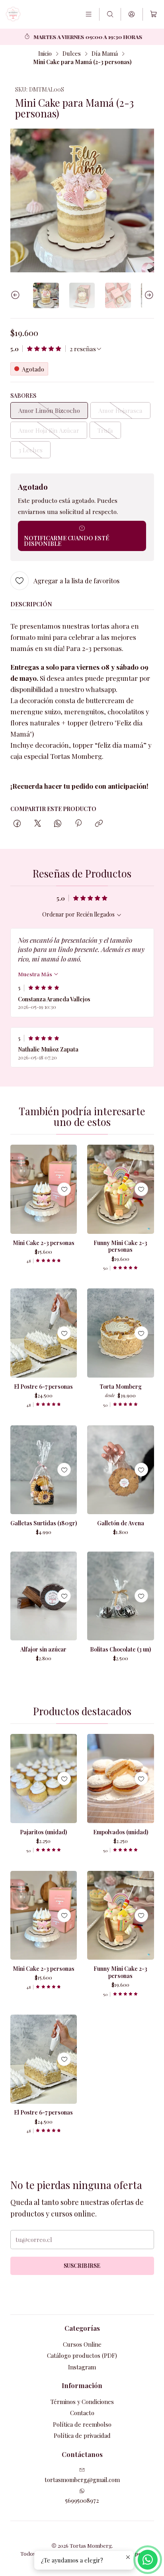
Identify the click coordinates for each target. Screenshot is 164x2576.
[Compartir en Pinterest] (78, 824)
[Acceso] (132, 14)
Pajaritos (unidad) (43, 1832)
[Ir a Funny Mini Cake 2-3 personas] (121, 1189)
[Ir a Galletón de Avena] (121, 1470)
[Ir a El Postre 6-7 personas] (44, 1333)
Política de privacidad (82, 2435)
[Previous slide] (16, 296)
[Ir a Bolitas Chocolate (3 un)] (121, 1596)
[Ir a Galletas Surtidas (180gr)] (44, 1470)
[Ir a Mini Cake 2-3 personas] (44, 1189)
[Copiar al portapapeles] (99, 824)
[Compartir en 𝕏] (37, 824)
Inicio (45, 53)
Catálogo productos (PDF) (82, 2355)
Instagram (82, 2367)
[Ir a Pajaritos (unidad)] (44, 1779)
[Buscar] (110, 14)
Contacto (82, 2413)
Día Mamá (105, 53)
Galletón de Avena (121, 1523)
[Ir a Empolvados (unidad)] (121, 1779)
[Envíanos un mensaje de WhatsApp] (148, 2560)
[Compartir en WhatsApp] (58, 824)
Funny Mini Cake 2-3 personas (120, 1246)
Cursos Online (82, 2344)
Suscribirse (82, 2266)
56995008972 (82, 2500)
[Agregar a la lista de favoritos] (64, 1189)
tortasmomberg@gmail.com (82, 2480)
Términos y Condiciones (82, 2402)
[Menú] (88, 14)
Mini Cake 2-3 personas (44, 1243)
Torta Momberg (121, 1387)
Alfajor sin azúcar (43, 1649)
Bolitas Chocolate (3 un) (120, 1649)
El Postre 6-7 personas (43, 1387)
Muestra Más (36, 974)
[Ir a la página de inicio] (13, 14)
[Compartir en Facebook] (17, 824)
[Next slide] (148, 296)
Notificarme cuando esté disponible (66, 541)
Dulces (72, 53)
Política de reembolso (82, 2424)
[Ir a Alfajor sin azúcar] (44, 1596)
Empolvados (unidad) (121, 1832)
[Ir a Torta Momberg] (121, 1333)
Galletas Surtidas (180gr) (44, 1523)
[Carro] (153, 15)
